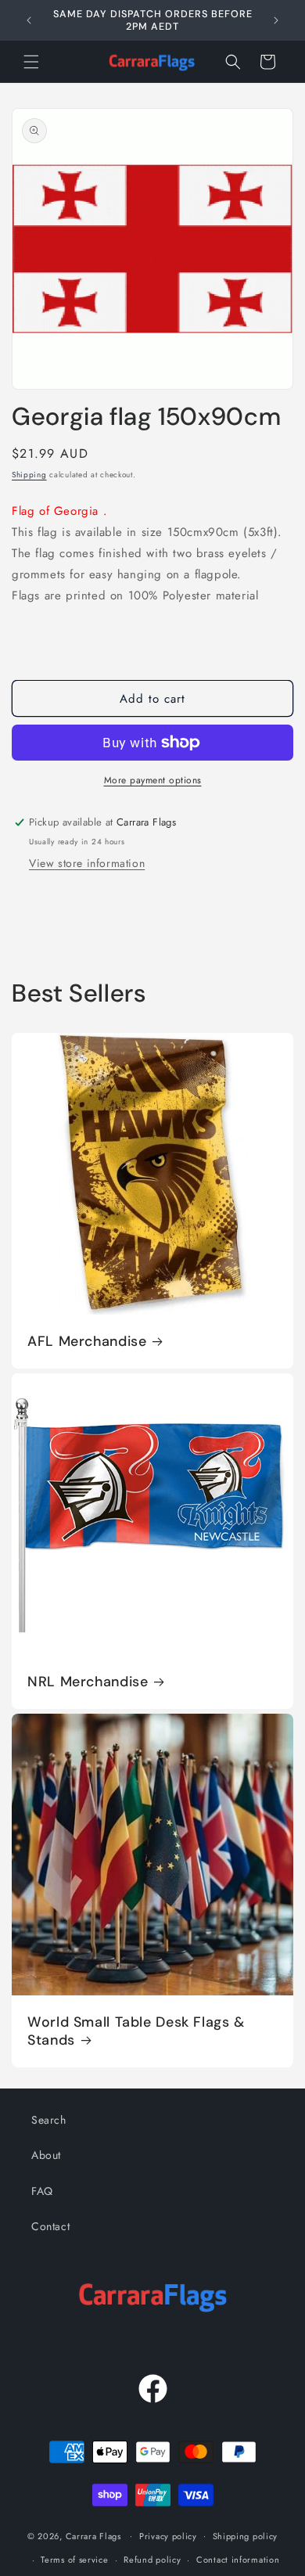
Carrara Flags (93, 2535)
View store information (87, 863)
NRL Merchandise (88, 1682)
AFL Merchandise (87, 1342)
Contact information (238, 2560)
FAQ (42, 2191)
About (46, 2155)
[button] (31, 62)
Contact (50, 2226)
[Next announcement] (276, 20)
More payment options (153, 780)
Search (49, 2120)
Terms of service (74, 2560)
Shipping (29, 475)
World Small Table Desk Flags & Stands (136, 2031)
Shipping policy (246, 2536)
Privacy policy (168, 2536)
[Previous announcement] (29, 20)
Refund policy (152, 2560)
